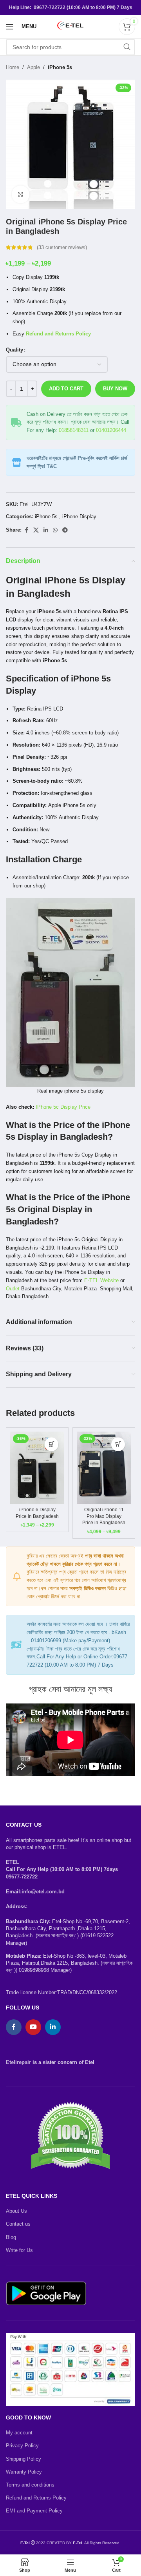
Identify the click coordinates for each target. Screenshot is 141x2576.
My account (19, 2433)
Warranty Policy (24, 2472)
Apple (33, 67)
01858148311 (74, 430)
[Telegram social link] (65, 530)
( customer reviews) (62, 247)
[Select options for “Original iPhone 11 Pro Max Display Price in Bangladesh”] (118, 1444)
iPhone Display (79, 516)
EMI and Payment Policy (34, 2511)
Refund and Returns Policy (36, 2498)
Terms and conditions (30, 2485)
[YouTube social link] (33, 2027)
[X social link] (36, 530)
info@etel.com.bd (43, 1892)
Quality (14, 350)
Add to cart (66, 389)
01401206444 (111, 430)
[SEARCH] (127, 47)
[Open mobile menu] (10, 27)
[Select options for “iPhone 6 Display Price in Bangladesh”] (52, 1444)
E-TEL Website (101, 1280)
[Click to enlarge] (21, 194)
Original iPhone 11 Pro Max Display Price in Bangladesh (104, 1516)
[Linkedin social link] (46, 530)
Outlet (13, 1289)
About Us (16, 2211)
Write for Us (19, 2250)
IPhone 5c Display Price (63, 1107)
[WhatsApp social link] (55, 530)
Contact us (18, 2224)
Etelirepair (18, 2062)
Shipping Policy (23, 2459)
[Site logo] (70, 26)
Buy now (115, 389)
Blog (11, 2237)
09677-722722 (22, 1877)
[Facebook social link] (26, 530)
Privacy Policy (22, 2446)
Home (13, 67)
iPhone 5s (60, 67)
